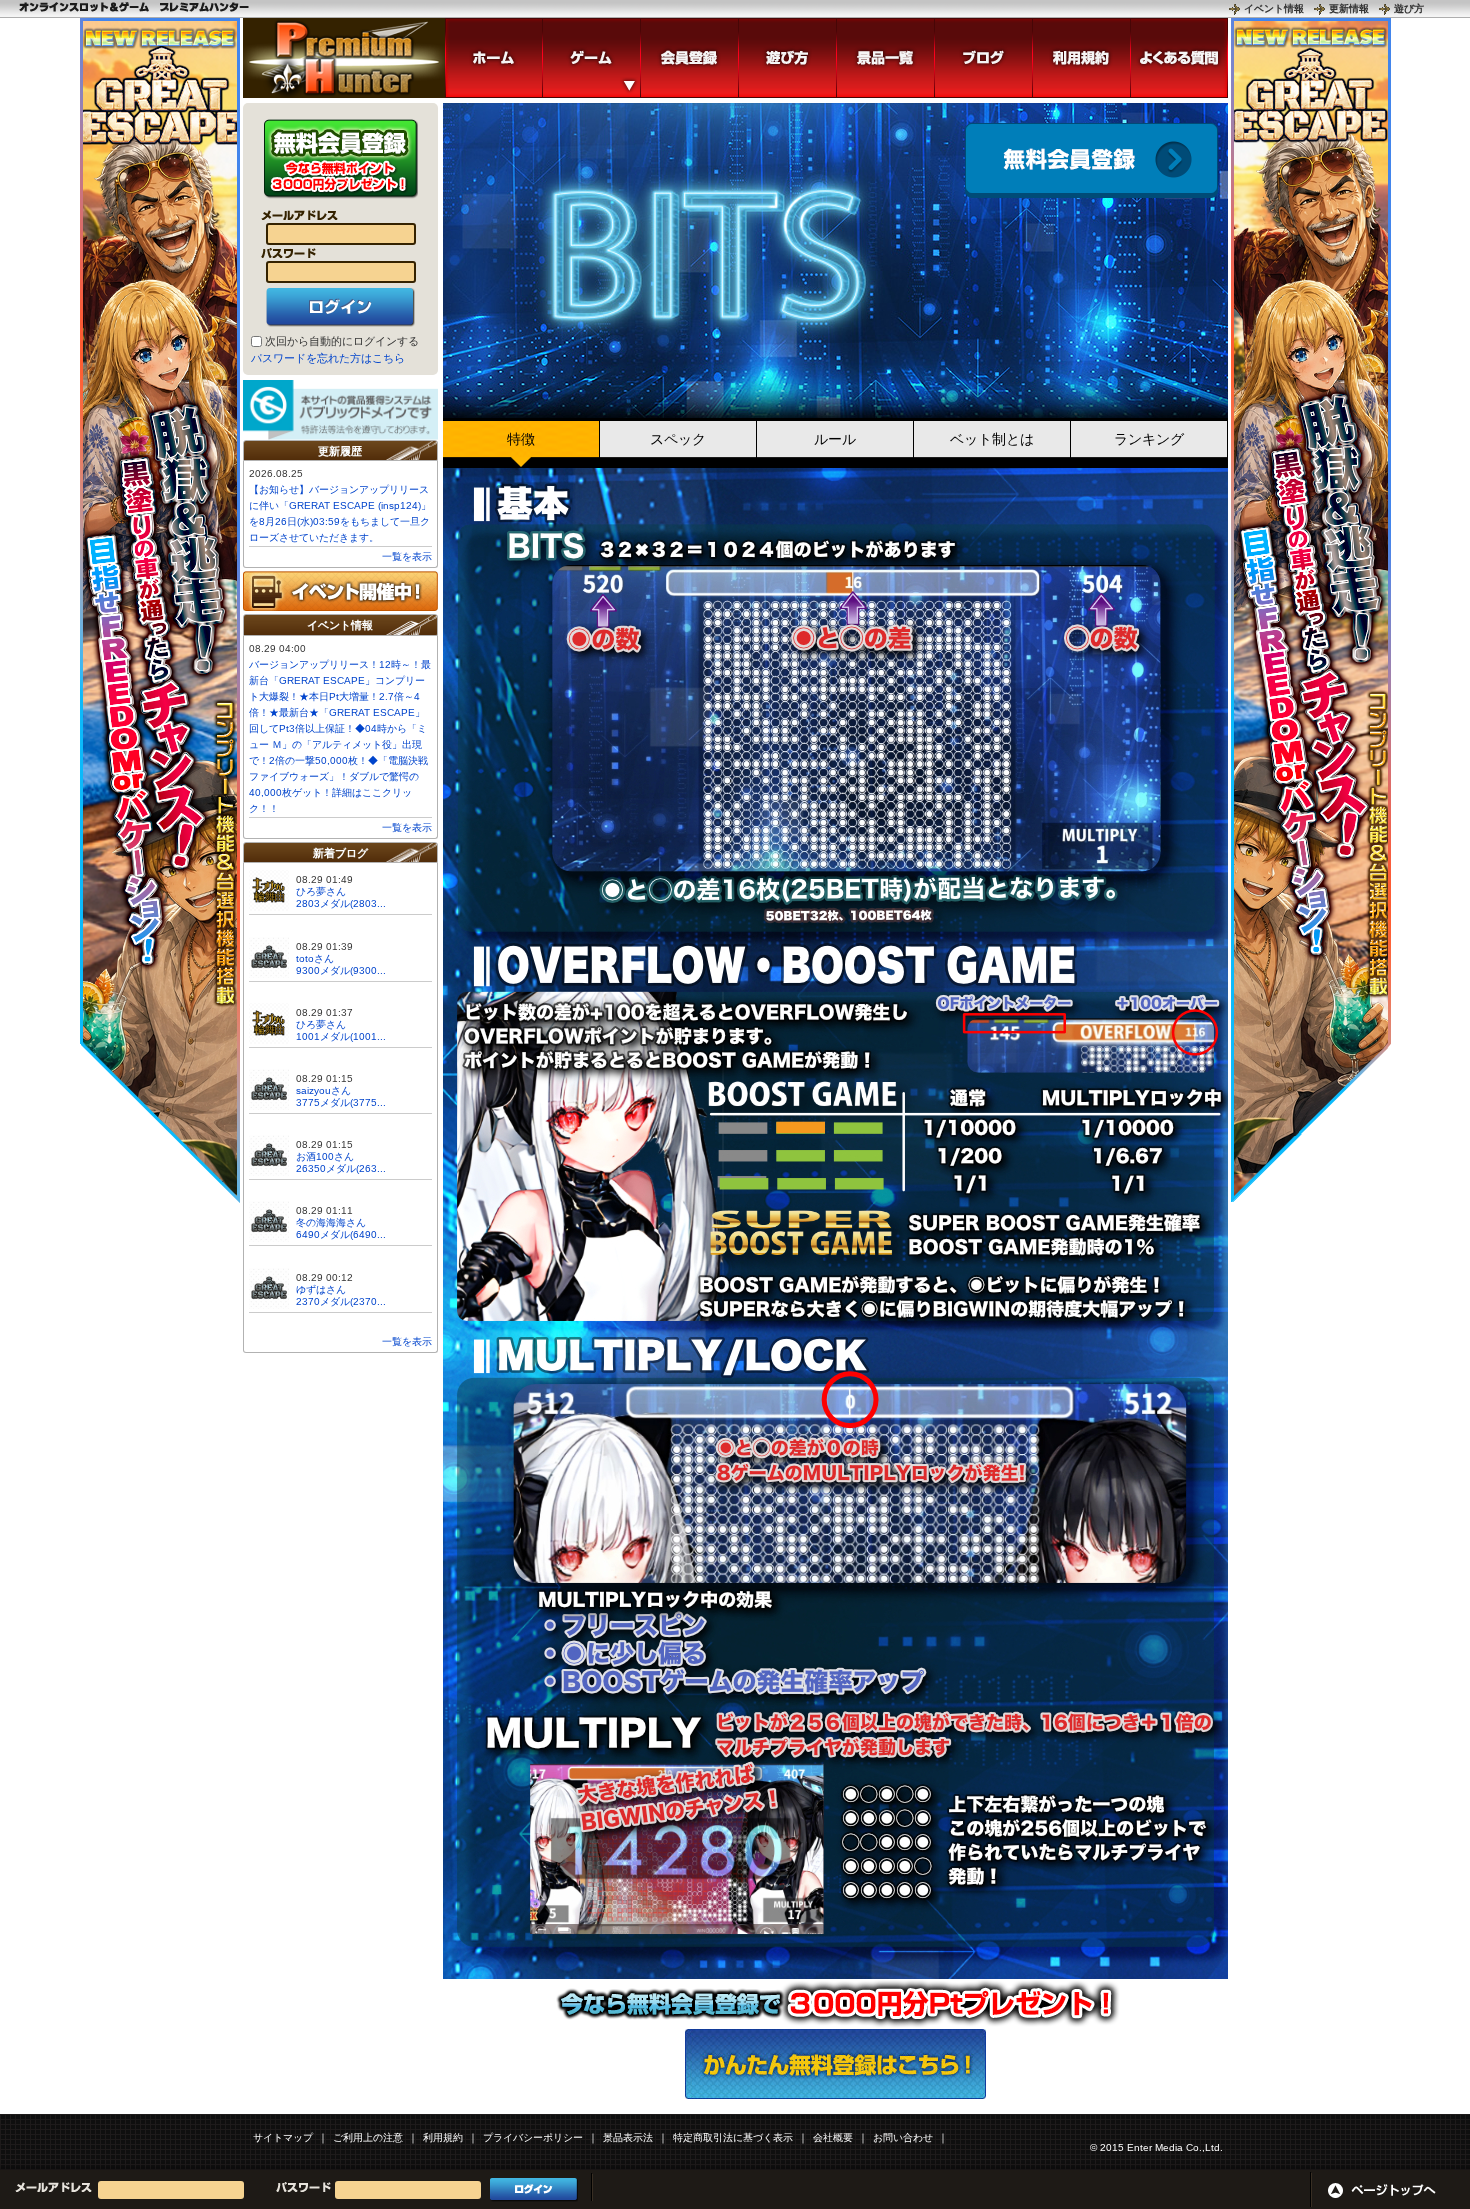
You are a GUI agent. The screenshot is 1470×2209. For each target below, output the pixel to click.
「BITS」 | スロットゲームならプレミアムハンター (344, 58)
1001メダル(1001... (341, 1036)
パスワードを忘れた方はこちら (328, 358)
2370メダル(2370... (341, 1301)
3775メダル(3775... (341, 1102)
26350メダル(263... (341, 1168)
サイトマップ (283, 2137)
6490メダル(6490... (341, 1234)
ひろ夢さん (321, 891)
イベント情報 (1274, 8)
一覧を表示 (407, 556)
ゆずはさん (321, 1289)
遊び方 (1409, 8)
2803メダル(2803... (341, 903)
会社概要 (833, 2137)
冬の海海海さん (331, 1222)
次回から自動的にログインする (342, 341)
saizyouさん (323, 1090)
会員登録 (1091, 160)
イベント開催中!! (340, 591)
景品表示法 (628, 2137)
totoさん (315, 958)
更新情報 (1349, 8)
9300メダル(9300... (341, 970)
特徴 (521, 439)
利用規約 (443, 2137)
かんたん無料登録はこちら (835, 2064)
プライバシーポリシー (533, 2137)
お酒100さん (325, 1156)
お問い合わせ (903, 2137)
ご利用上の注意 (368, 2137)
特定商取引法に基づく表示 (733, 2137)
